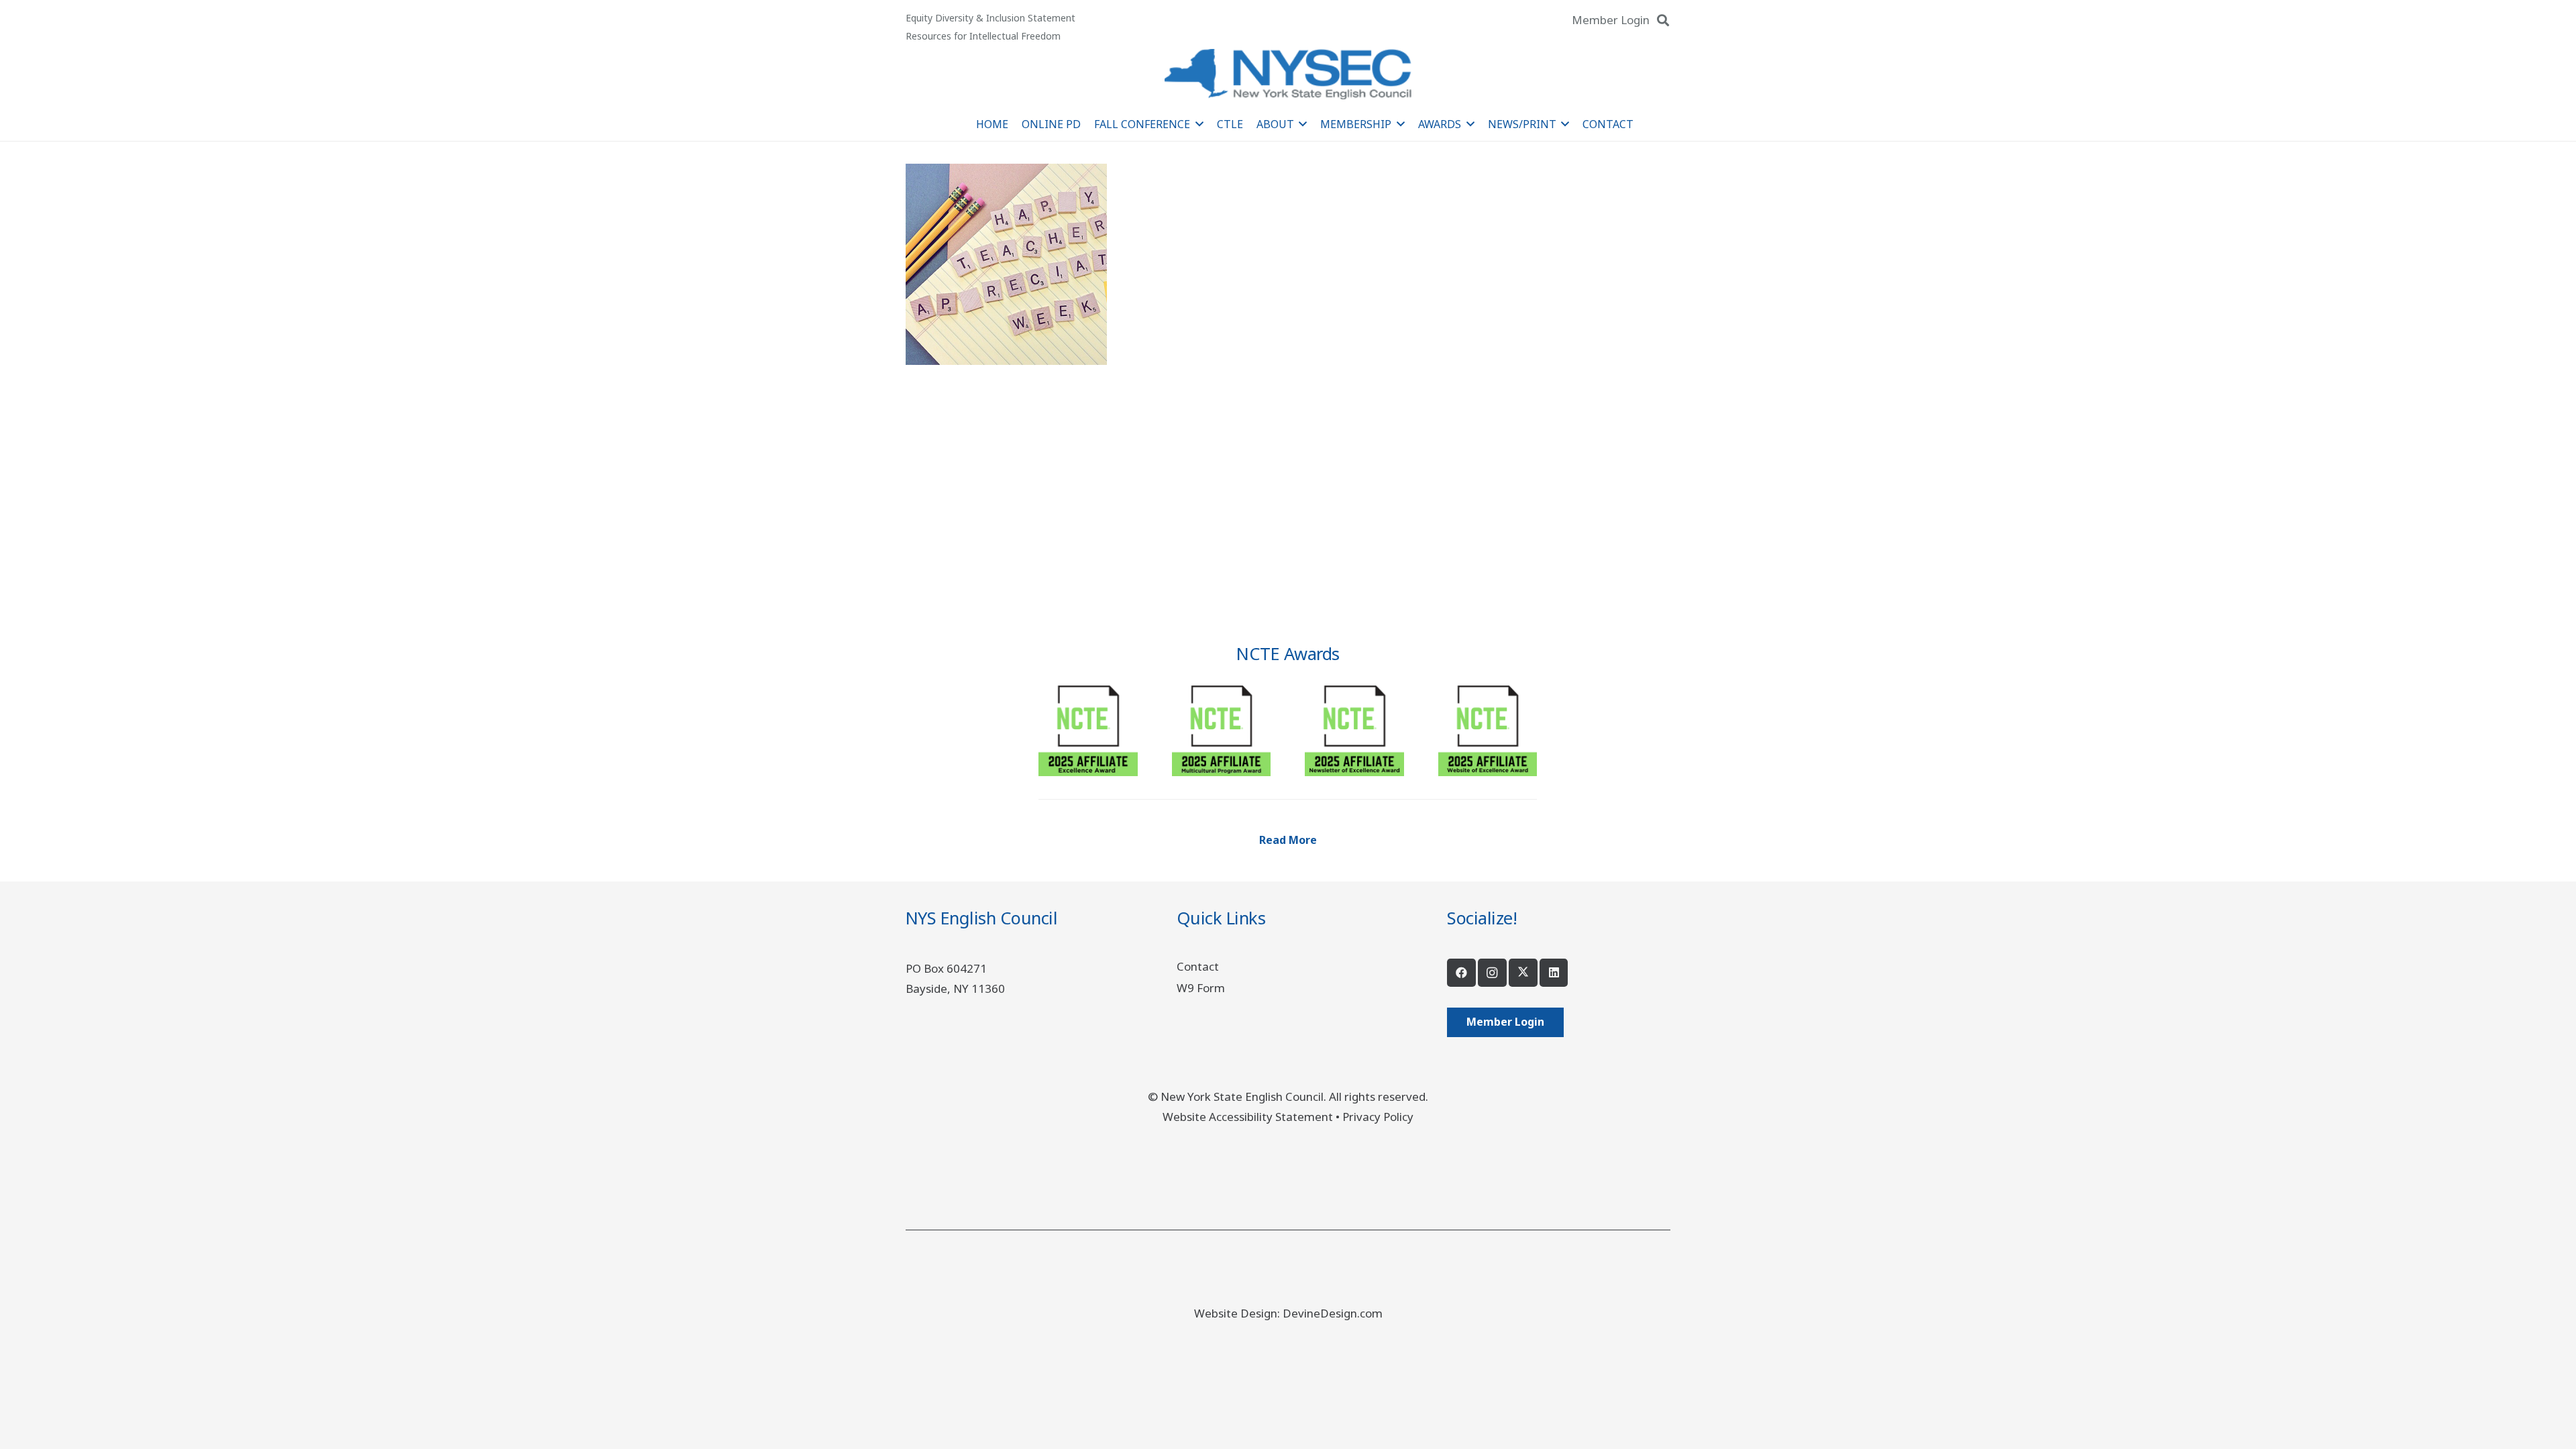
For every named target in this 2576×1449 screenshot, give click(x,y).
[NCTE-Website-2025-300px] (1488, 726)
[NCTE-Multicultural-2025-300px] (1221, 726)
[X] (1523, 973)
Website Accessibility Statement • (1252, 1117)
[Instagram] (1492, 973)
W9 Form (1201, 988)
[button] (1663, 20)
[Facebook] (1461, 973)
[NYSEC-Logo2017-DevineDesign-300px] (1288, 74)
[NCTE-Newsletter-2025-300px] (1354, 726)
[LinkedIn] (1554, 973)
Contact (1198, 966)
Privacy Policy (1378, 1117)
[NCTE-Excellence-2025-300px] (1088, 726)
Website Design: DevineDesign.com (1288, 1313)
